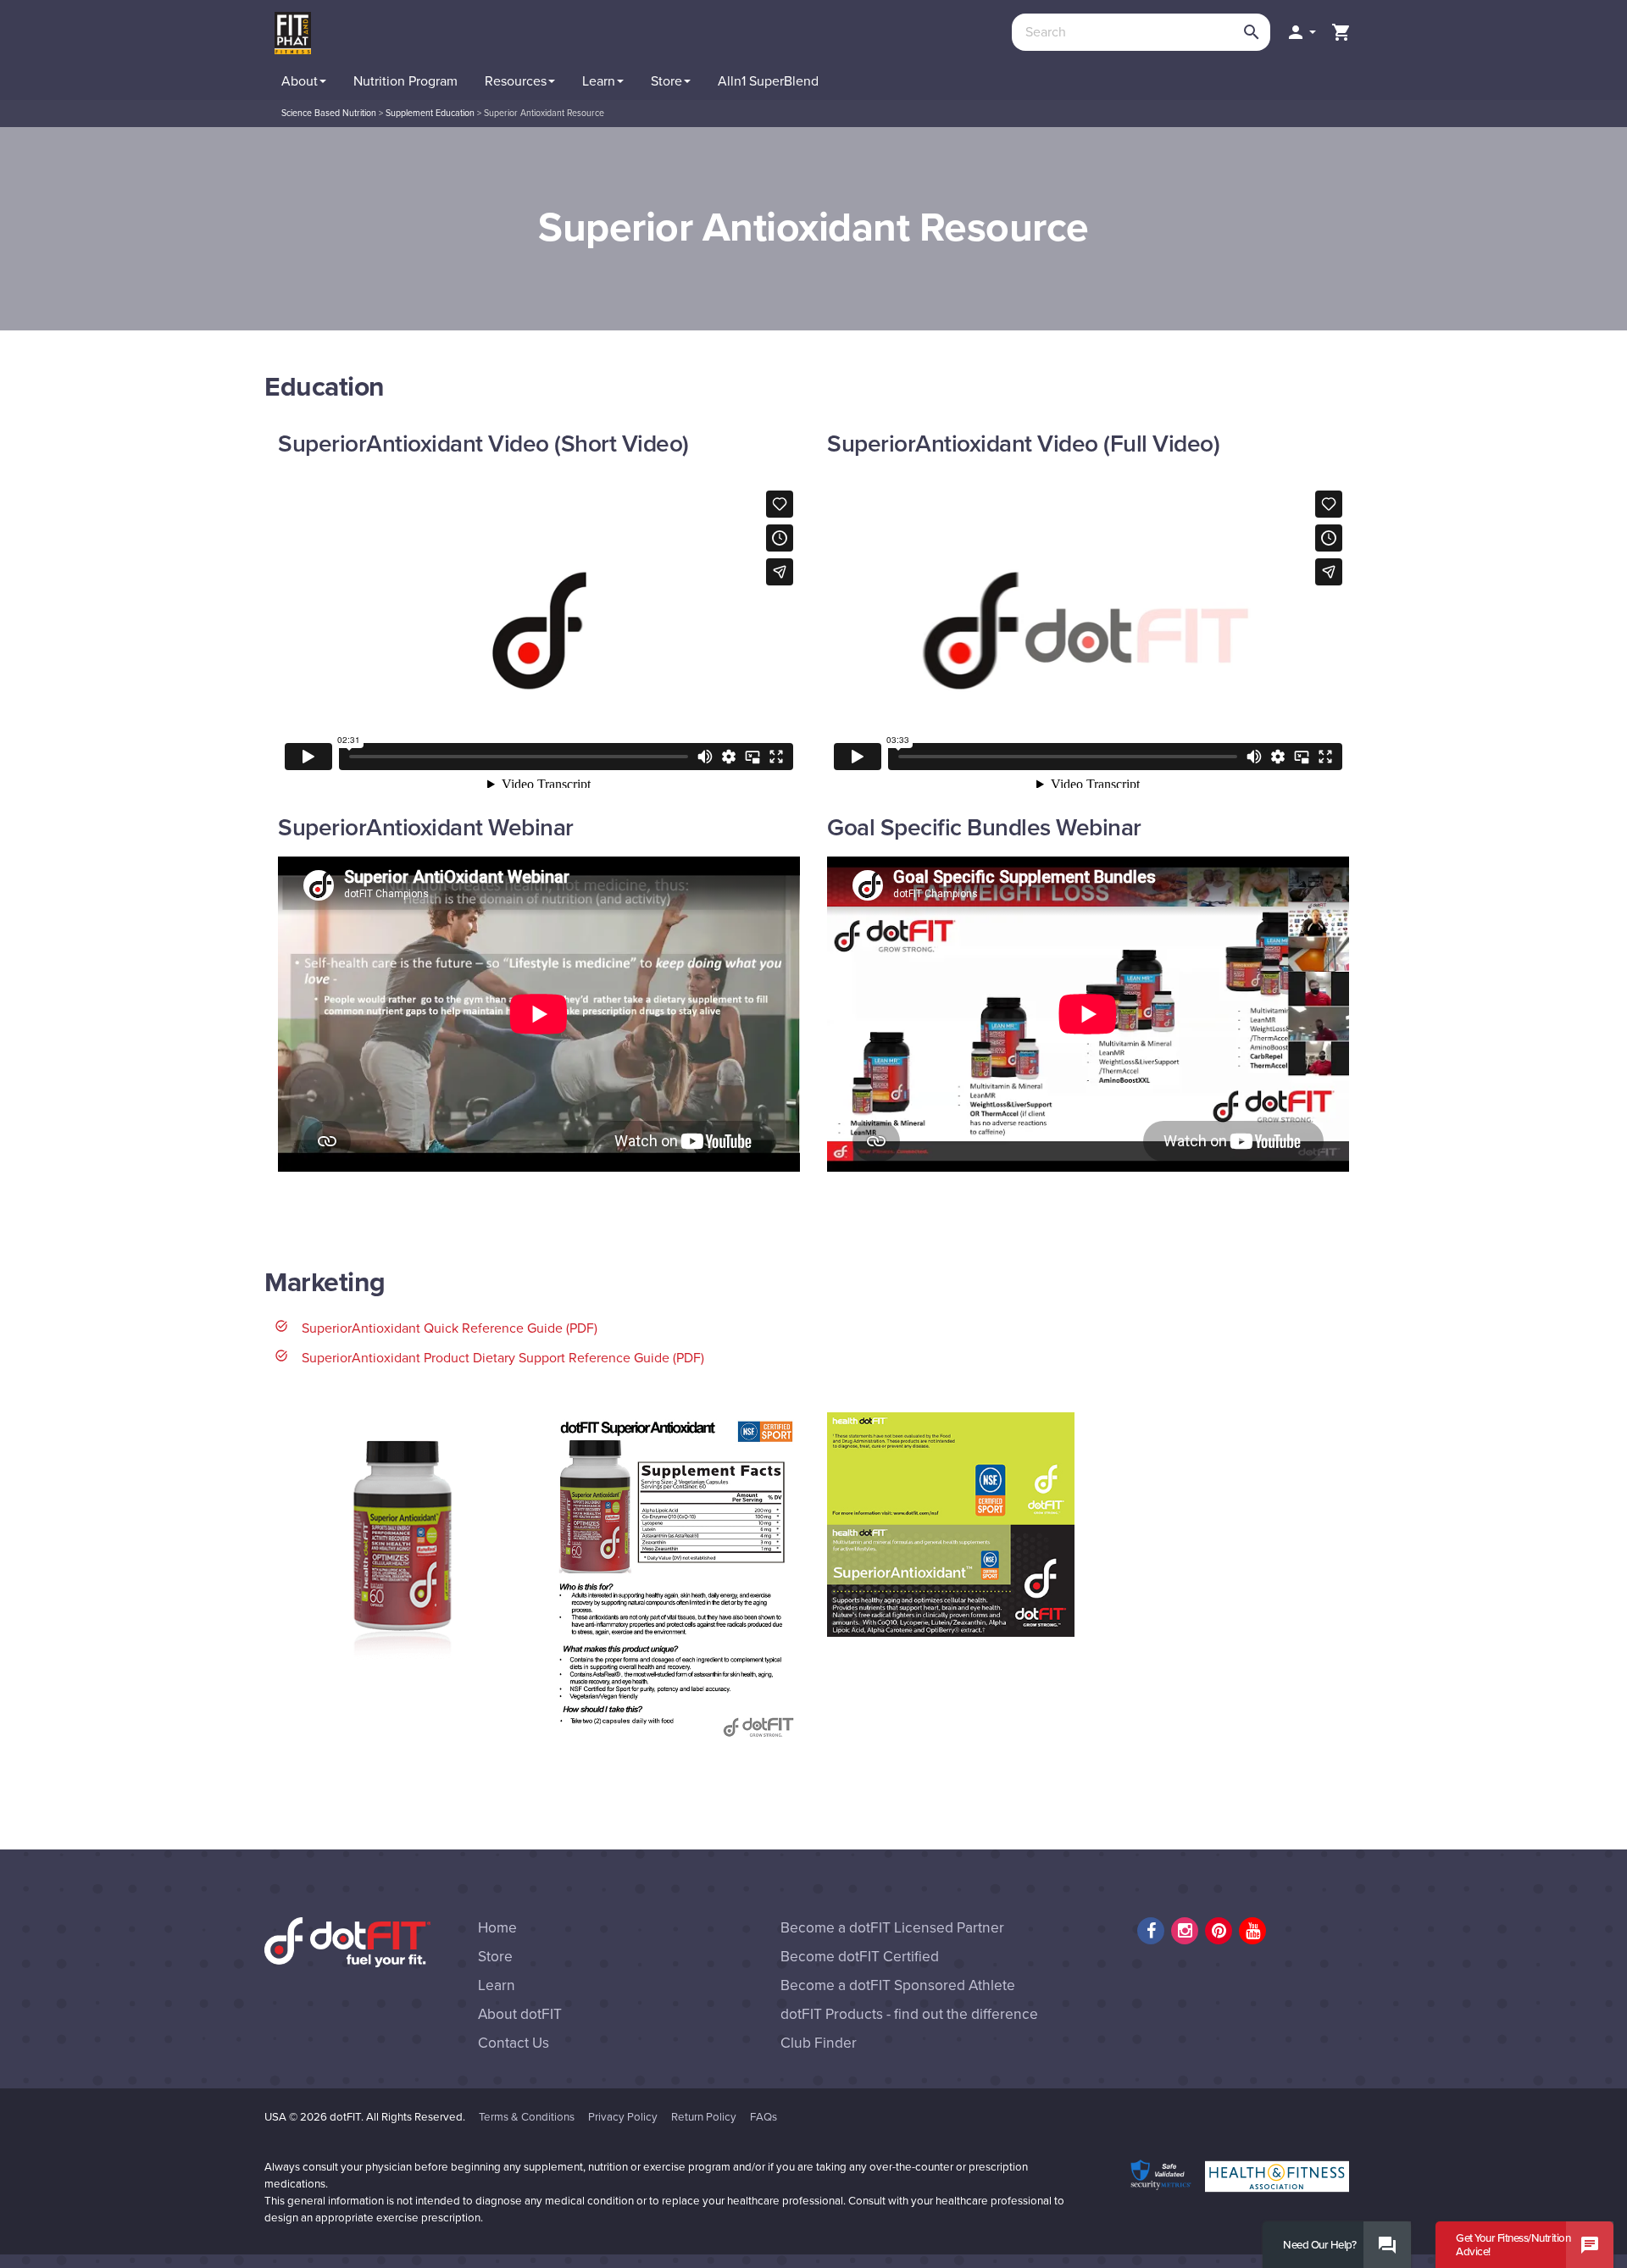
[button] (1301, 32)
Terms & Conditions (527, 2117)
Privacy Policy (623, 2117)
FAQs (764, 2117)
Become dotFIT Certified (860, 1957)
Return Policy (704, 2117)
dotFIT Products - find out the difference (909, 2014)
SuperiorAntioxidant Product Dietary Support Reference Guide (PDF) (503, 1358)
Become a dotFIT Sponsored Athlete (898, 1985)
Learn (497, 1985)
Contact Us (514, 2043)
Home (497, 1928)
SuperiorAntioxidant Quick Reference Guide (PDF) (450, 1328)
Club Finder (819, 2043)
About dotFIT (520, 2014)
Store (495, 1957)
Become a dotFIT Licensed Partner (892, 1928)
